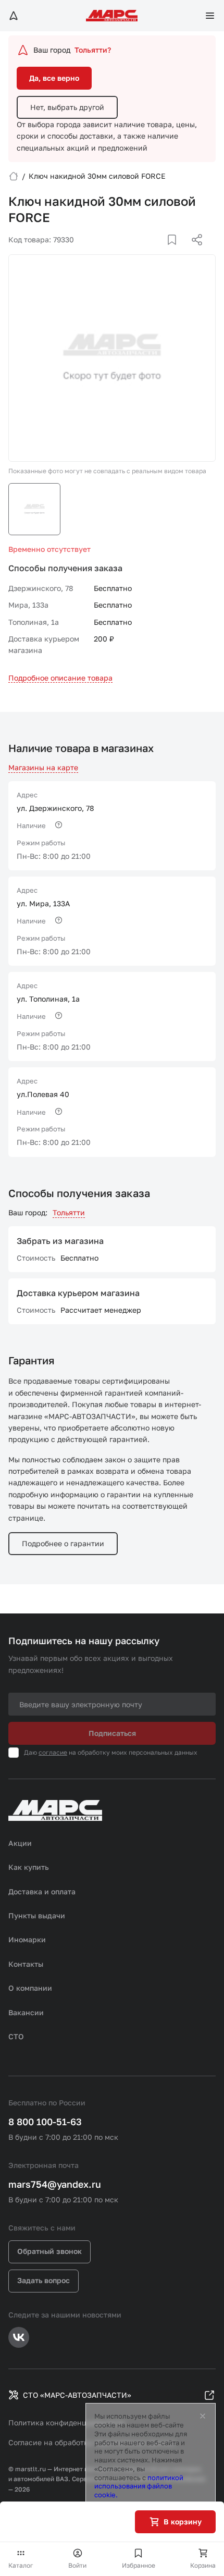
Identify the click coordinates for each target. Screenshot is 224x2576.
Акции (20, 1843)
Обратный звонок (49, 2251)
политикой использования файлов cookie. (139, 2486)
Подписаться (112, 1733)
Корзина (203, 2565)
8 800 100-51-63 (45, 2122)
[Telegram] (143, 252)
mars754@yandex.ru (55, 2184)
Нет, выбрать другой (67, 107)
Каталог (21, 2565)
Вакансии (26, 2012)
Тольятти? (93, 50)
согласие (53, 1752)
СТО (16, 2036)
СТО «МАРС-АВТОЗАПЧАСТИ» (77, 2395)
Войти (77, 2565)
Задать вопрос (43, 2280)
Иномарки (27, 1939)
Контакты (26, 1964)
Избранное (139, 2565)
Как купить (29, 1867)
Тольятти (69, 1212)
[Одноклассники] (177, 252)
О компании (30, 1988)
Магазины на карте (43, 767)
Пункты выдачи (37, 1915)
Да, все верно (54, 78)
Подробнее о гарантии (63, 1543)
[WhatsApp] (193, 252)
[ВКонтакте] (160, 252)
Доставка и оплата (42, 1891)
